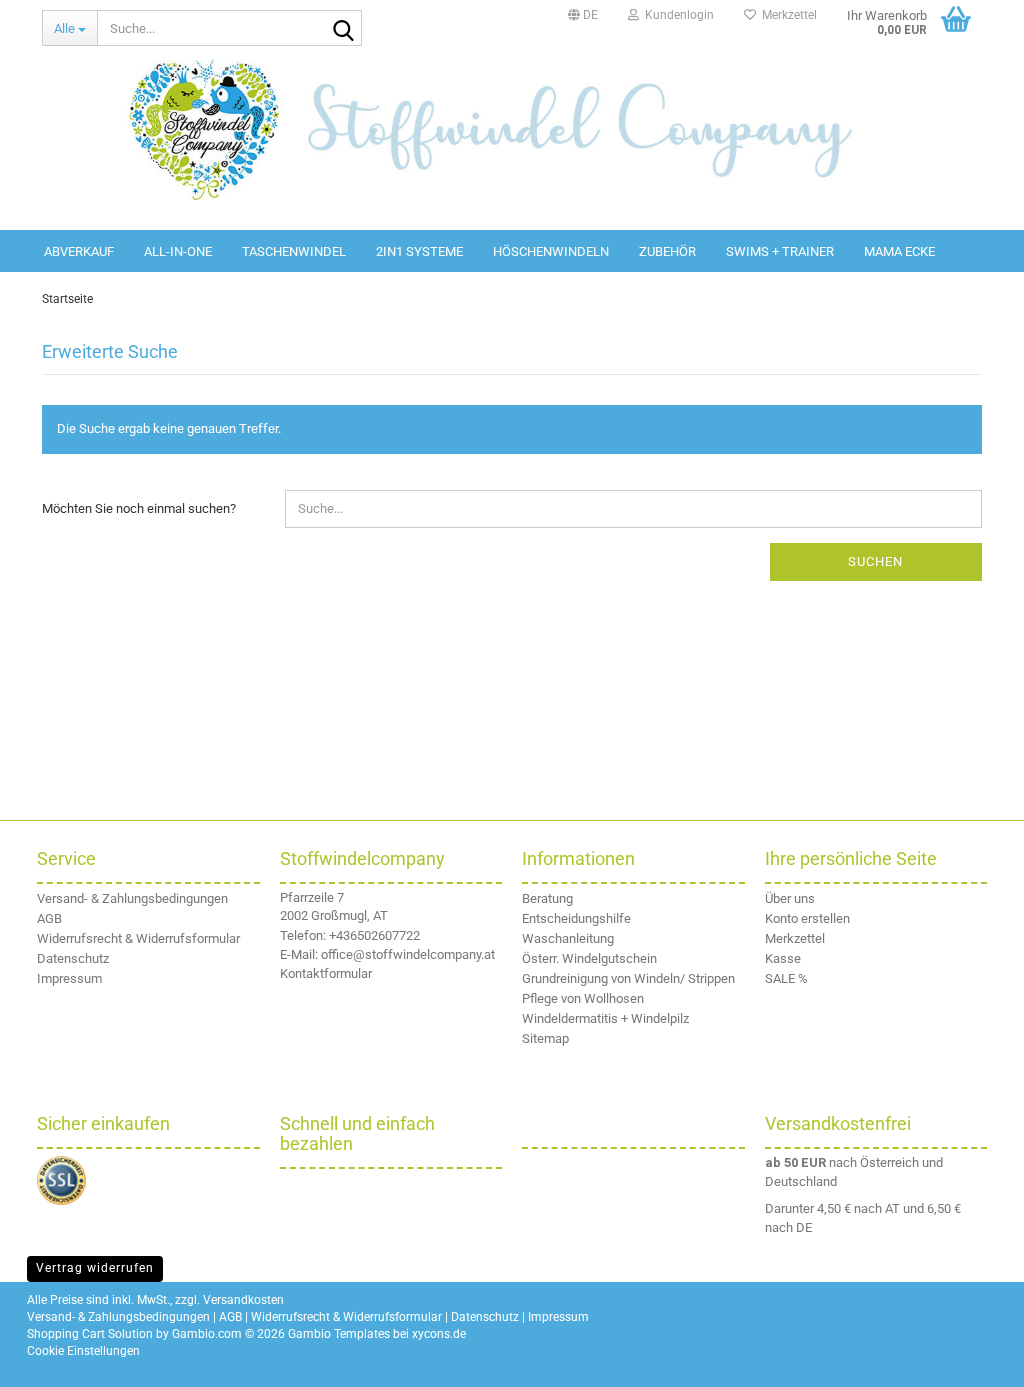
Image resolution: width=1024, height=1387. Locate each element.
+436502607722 (374, 935)
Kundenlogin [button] (676, 15)
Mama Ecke (899, 251)
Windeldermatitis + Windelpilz (605, 1018)
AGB (49, 918)
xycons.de (439, 1334)
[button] (583, 15)
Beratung (547, 898)
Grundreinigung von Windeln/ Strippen (628, 978)
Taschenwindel (294, 251)
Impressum (69, 978)
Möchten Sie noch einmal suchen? (139, 508)
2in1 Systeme (419, 251)
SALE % (786, 978)
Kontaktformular (326, 973)
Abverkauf (79, 251)
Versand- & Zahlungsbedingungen (132, 898)
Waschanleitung (568, 938)
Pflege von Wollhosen (583, 998)
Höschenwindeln (551, 251)
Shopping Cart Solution (90, 1334)
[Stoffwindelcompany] (512, 130)
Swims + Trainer (780, 251)
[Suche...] (343, 29)
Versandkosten (243, 1300)
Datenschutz (73, 958)
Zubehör (667, 251)
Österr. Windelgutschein (589, 958)
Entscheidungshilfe (576, 918)
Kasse (783, 958)
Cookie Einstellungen (83, 1351)
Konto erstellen (807, 918)
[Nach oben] (984, 1357)
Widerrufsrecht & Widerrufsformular (138, 938)
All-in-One (178, 251)
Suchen (875, 561)
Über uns (790, 898)
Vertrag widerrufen (95, 1268)
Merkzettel (786, 15)
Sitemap (545, 1038)
